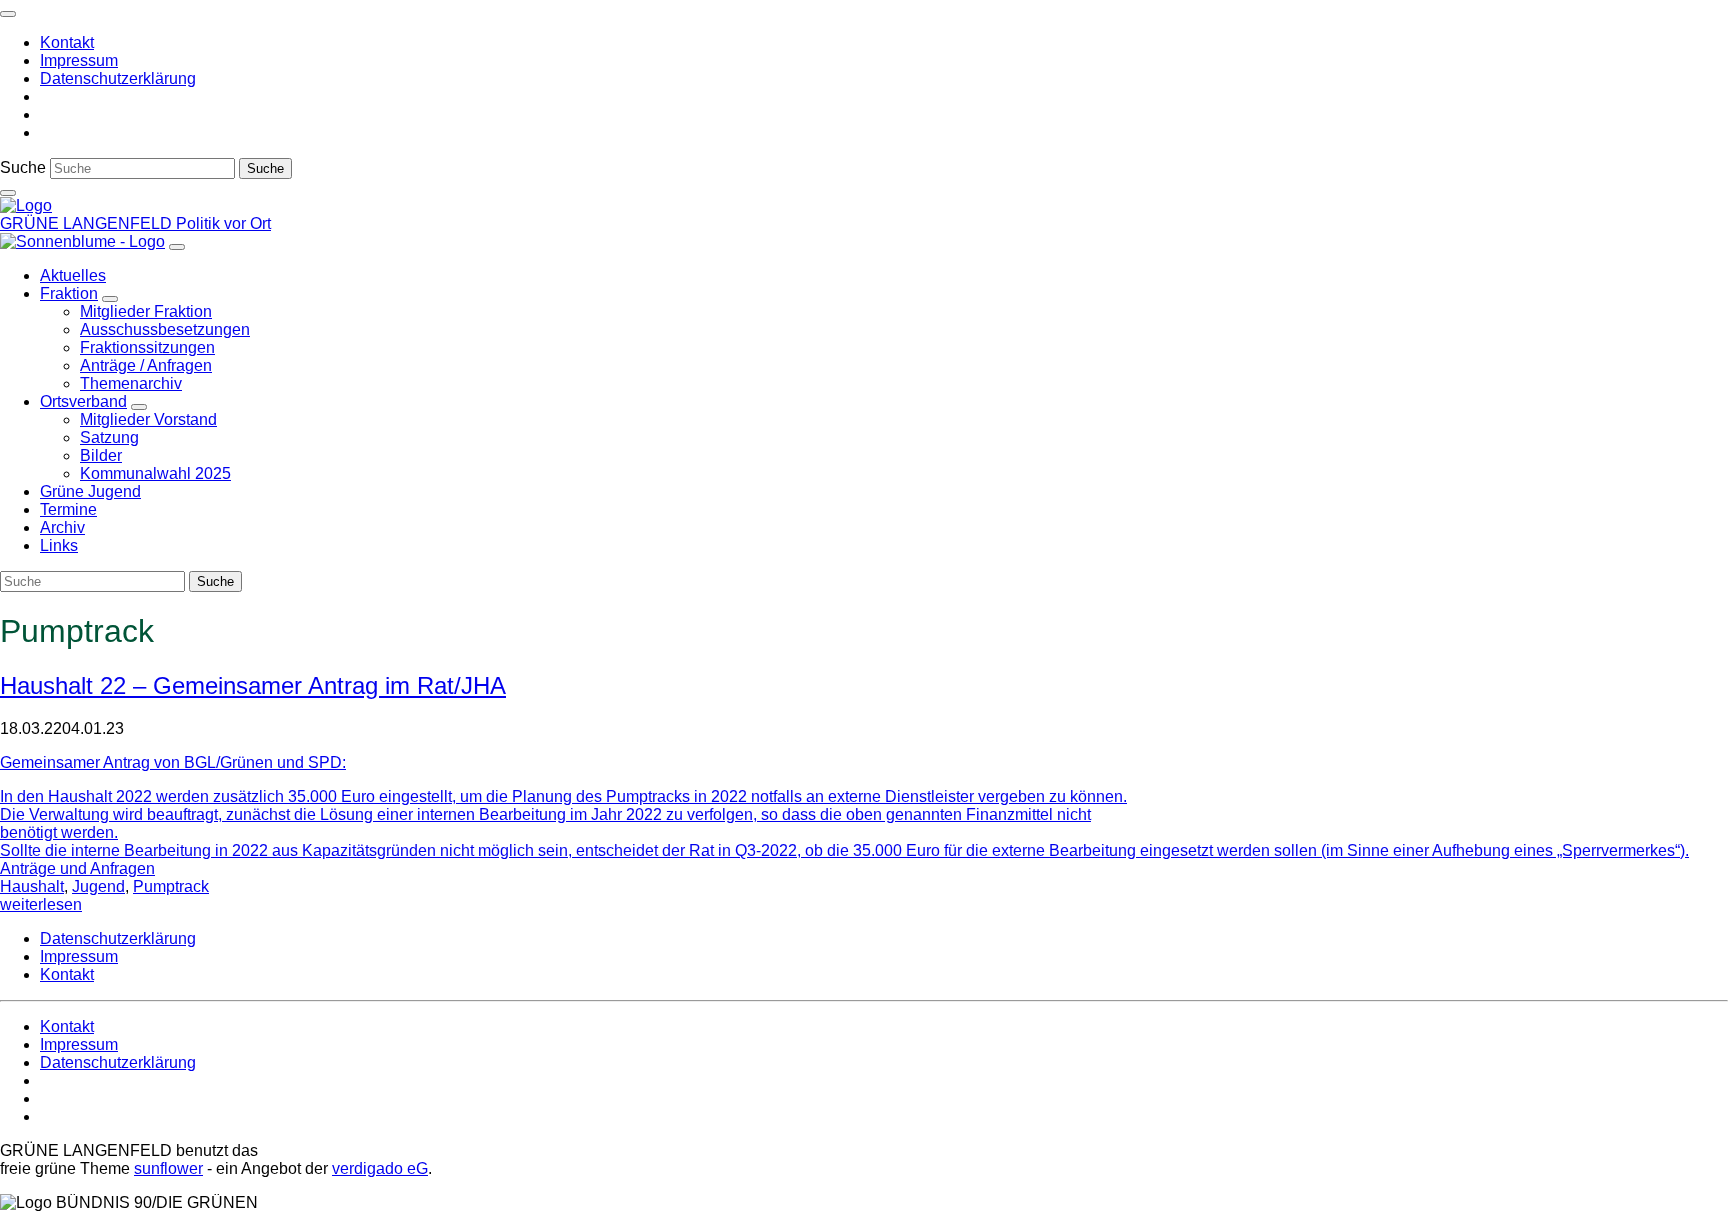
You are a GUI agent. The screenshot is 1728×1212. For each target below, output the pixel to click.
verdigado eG (380, 1168)
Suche (23, 167)
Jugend (98, 886)
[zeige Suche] (8, 193)
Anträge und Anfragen (77, 868)
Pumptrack (171, 886)
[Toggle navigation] (8, 14)
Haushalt (32, 886)
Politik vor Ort (223, 223)
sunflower (168, 1168)
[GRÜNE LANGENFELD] (26, 205)
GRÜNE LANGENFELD (88, 223)
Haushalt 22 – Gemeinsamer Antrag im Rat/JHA (253, 685)
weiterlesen (41, 904)
